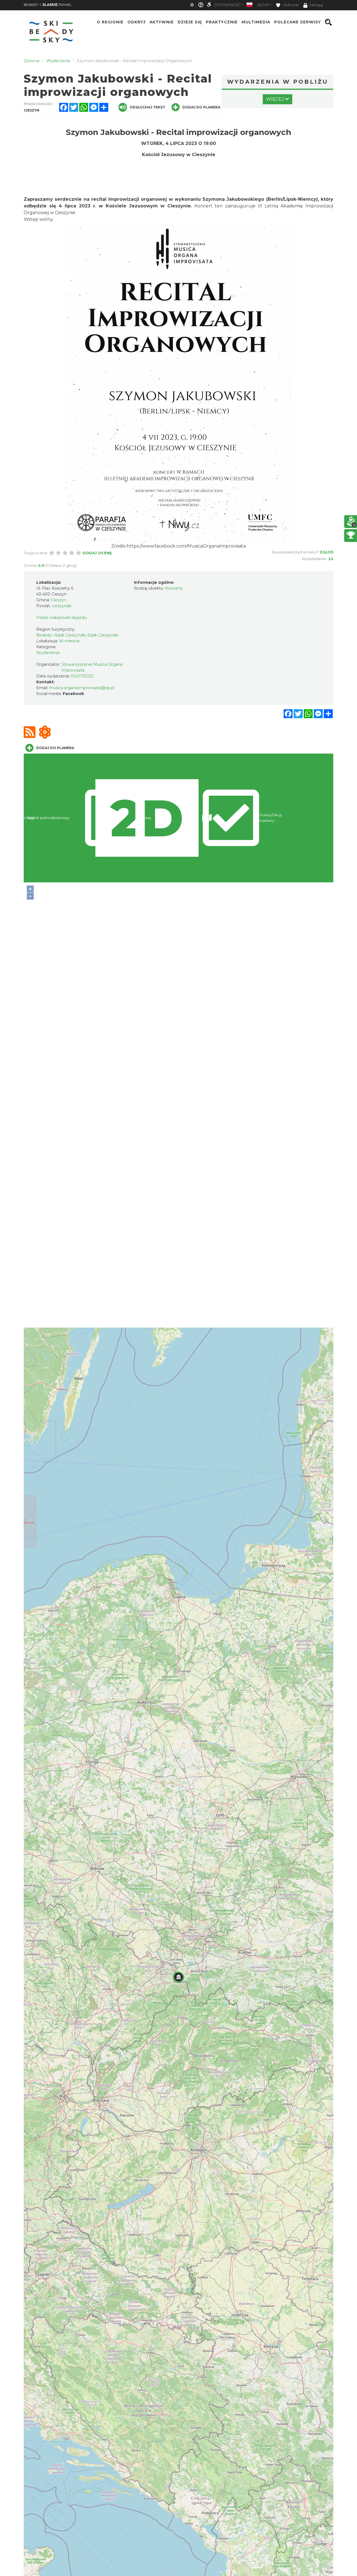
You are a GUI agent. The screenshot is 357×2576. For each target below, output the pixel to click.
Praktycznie (222, 22)
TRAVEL (57, 5)
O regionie (110, 22)
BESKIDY (31, 5)
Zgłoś (326, 552)
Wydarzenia (48, 653)
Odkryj (137, 22)
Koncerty (174, 588)
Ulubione (290, 5)
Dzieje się (190, 22)
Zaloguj (316, 5)
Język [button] (263, 5)
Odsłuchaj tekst (147, 107)
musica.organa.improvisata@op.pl (82, 688)
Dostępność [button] (227, 5)
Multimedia (256, 22)
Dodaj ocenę (97, 553)
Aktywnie (162, 22)
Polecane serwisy (298, 22)
